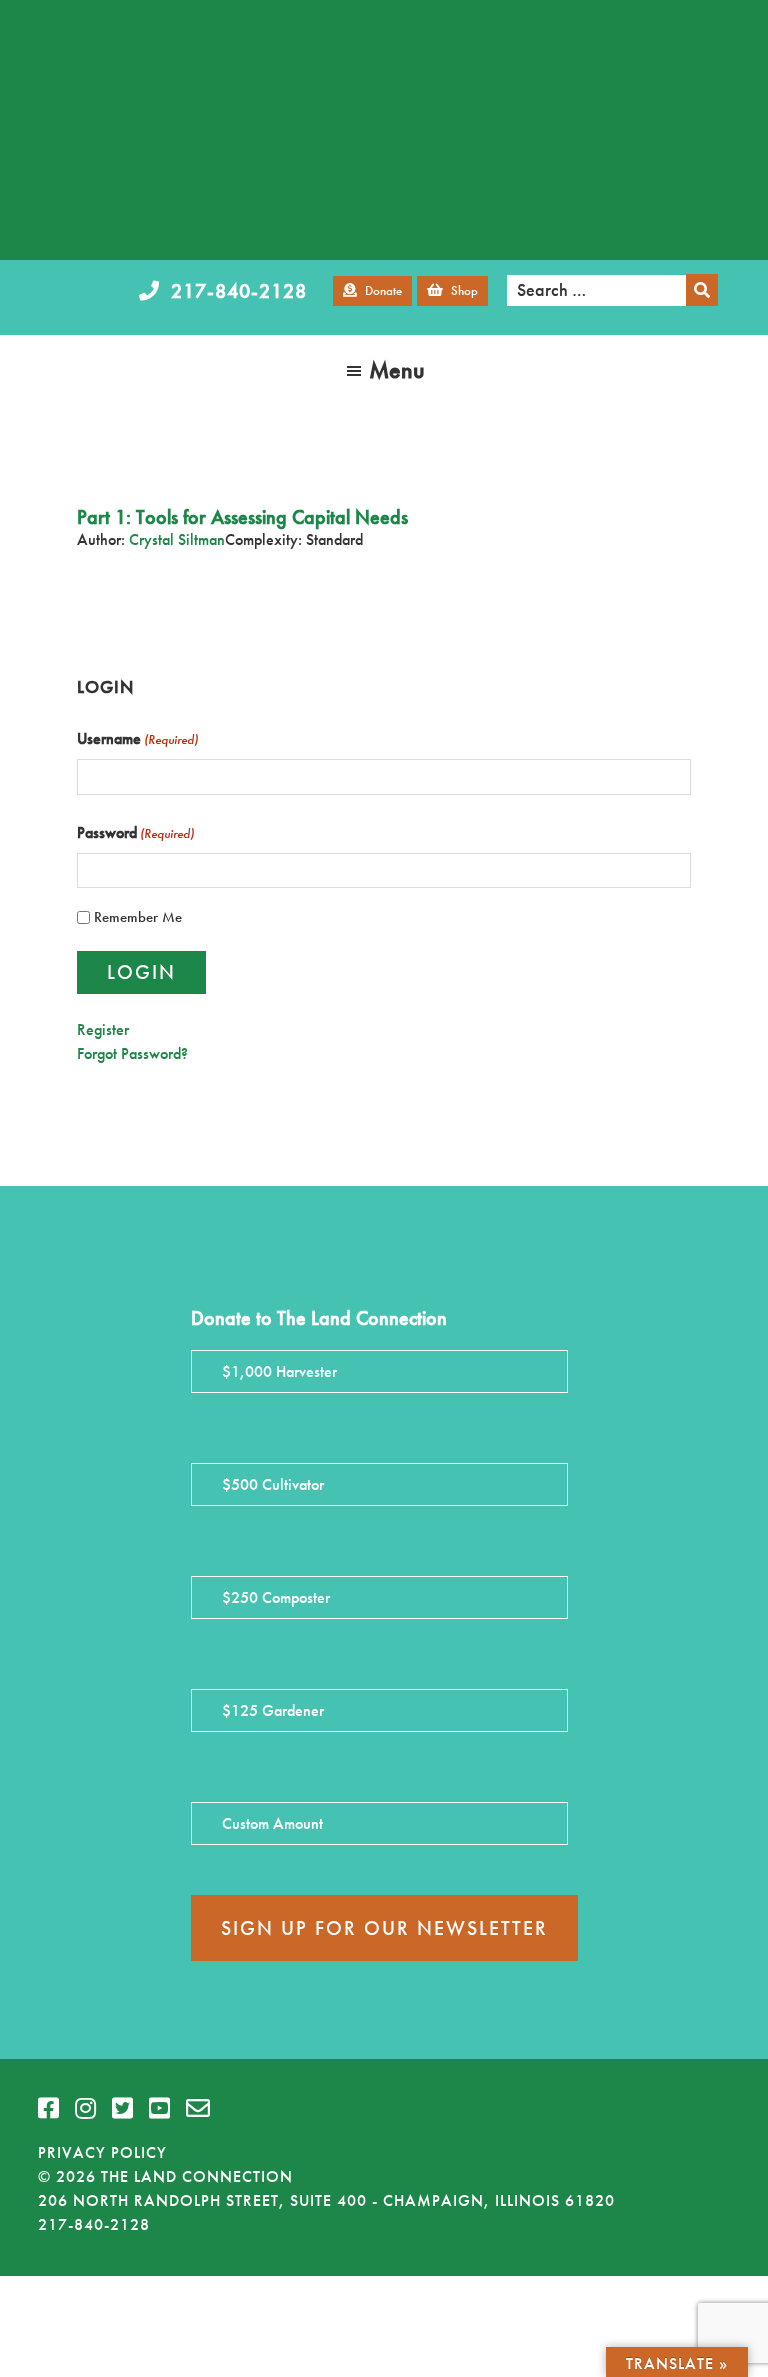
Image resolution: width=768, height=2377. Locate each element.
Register (103, 1029)
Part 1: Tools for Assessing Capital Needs (242, 517)
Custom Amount (272, 1823)
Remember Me (138, 917)
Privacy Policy (102, 2152)
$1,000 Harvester (279, 1371)
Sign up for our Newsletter (384, 1928)
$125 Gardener (273, 1710)
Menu (397, 369)
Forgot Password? (132, 1053)
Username (137, 738)
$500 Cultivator (273, 1484)
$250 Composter (276, 1597)
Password (135, 832)
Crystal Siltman (177, 539)
